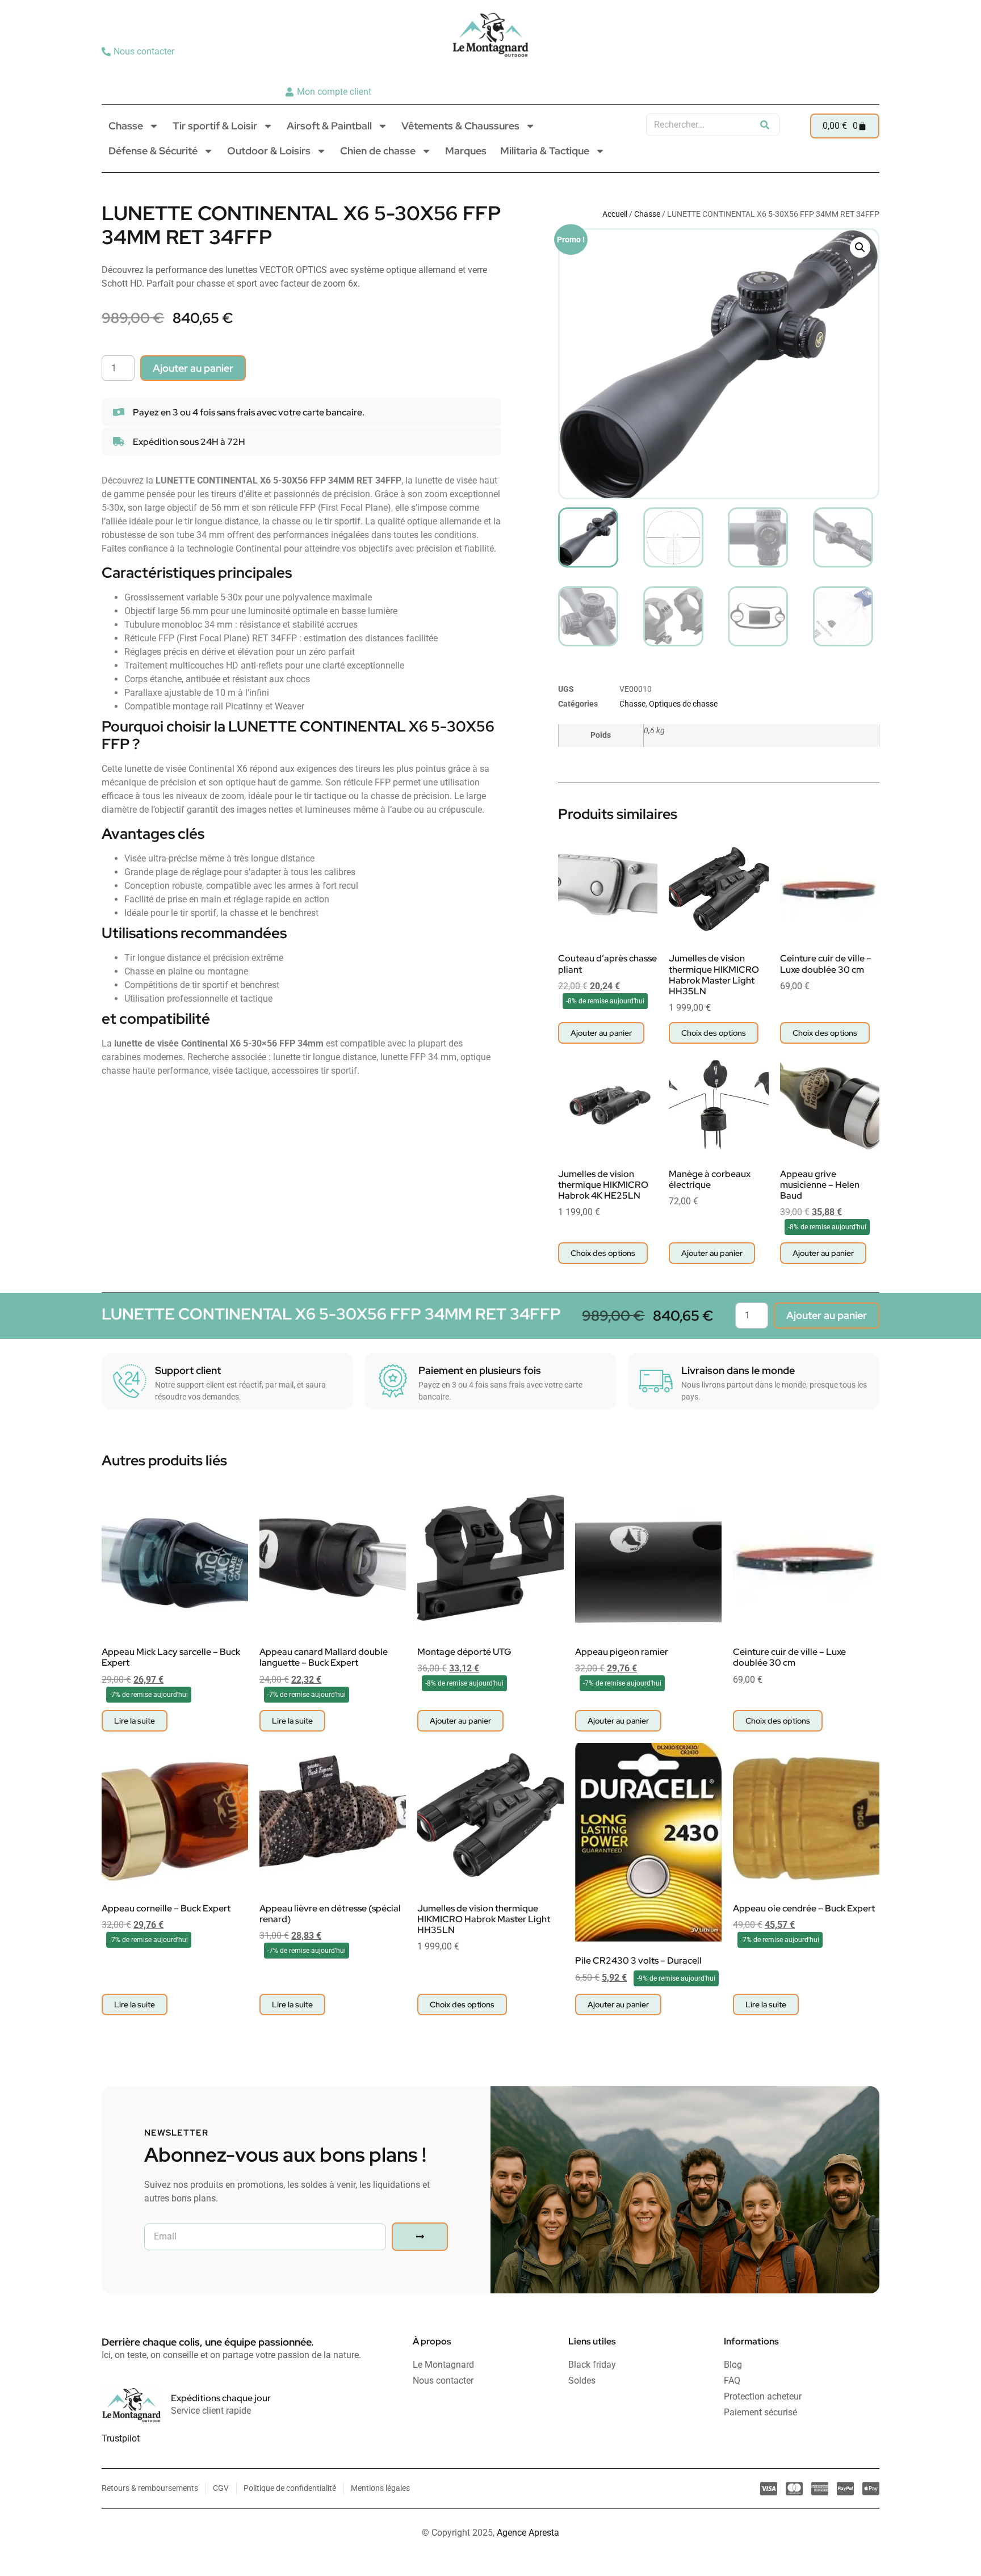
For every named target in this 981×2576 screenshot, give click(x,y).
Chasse (126, 126)
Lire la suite (135, 1721)
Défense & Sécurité (153, 151)
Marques (466, 151)
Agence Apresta (528, 2533)
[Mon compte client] (330, 92)
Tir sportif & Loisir (215, 126)
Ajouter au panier (193, 368)
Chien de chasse (378, 151)
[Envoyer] (420, 2237)
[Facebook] (866, 72)
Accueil (615, 214)
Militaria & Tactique (545, 151)
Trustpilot (121, 2438)
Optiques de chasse (683, 704)
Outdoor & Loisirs (269, 151)
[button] (860, 247)
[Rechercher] (765, 125)
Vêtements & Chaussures (460, 126)
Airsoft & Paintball (329, 126)
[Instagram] (849, 72)
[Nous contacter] (139, 52)
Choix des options (714, 1033)
